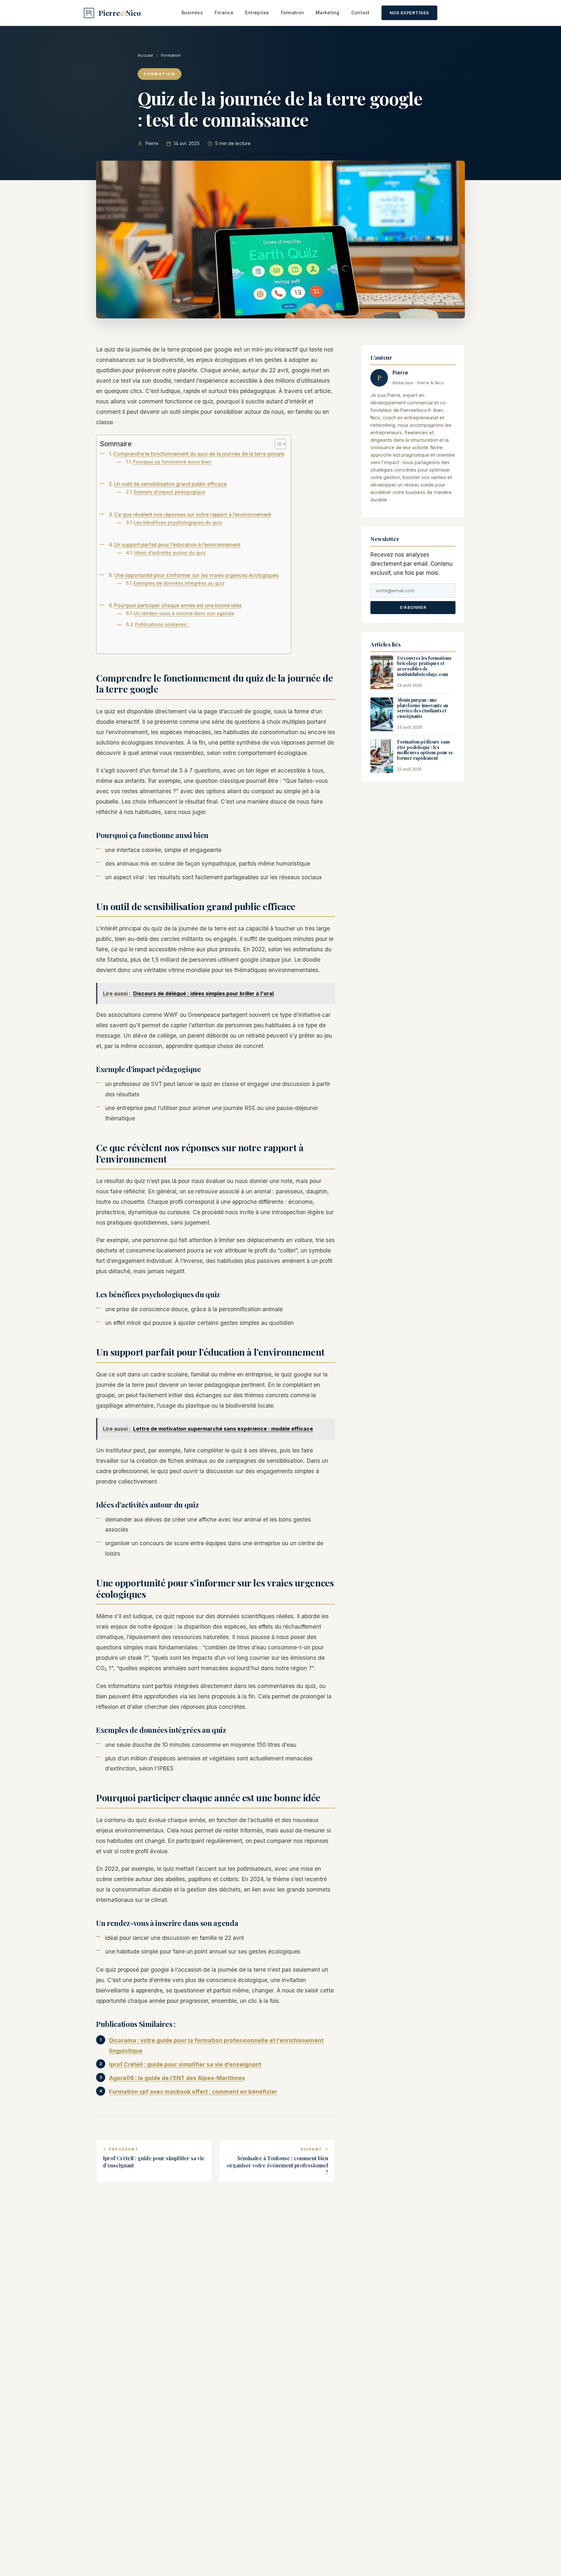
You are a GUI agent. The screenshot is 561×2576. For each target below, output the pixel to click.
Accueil (145, 55)
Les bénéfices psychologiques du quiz (178, 522)
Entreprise (257, 12)
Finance (224, 12)
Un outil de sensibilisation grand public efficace (170, 484)
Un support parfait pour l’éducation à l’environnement (177, 545)
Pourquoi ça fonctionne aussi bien (172, 462)
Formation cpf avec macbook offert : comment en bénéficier (193, 2092)
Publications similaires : (162, 624)
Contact (361, 12)
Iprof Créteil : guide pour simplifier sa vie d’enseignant (185, 2064)
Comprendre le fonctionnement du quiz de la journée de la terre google (199, 454)
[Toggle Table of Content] (277, 444)
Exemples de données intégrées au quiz (179, 583)
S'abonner (413, 608)
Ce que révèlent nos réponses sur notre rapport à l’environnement (193, 515)
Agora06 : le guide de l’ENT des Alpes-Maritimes (177, 2078)
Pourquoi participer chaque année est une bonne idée (178, 605)
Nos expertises (409, 13)
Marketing (328, 12)
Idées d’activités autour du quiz (170, 553)
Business (192, 12)
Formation (293, 12)
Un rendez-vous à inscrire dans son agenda (184, 613)
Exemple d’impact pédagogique (169, 492)
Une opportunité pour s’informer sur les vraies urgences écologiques (196, 575)
